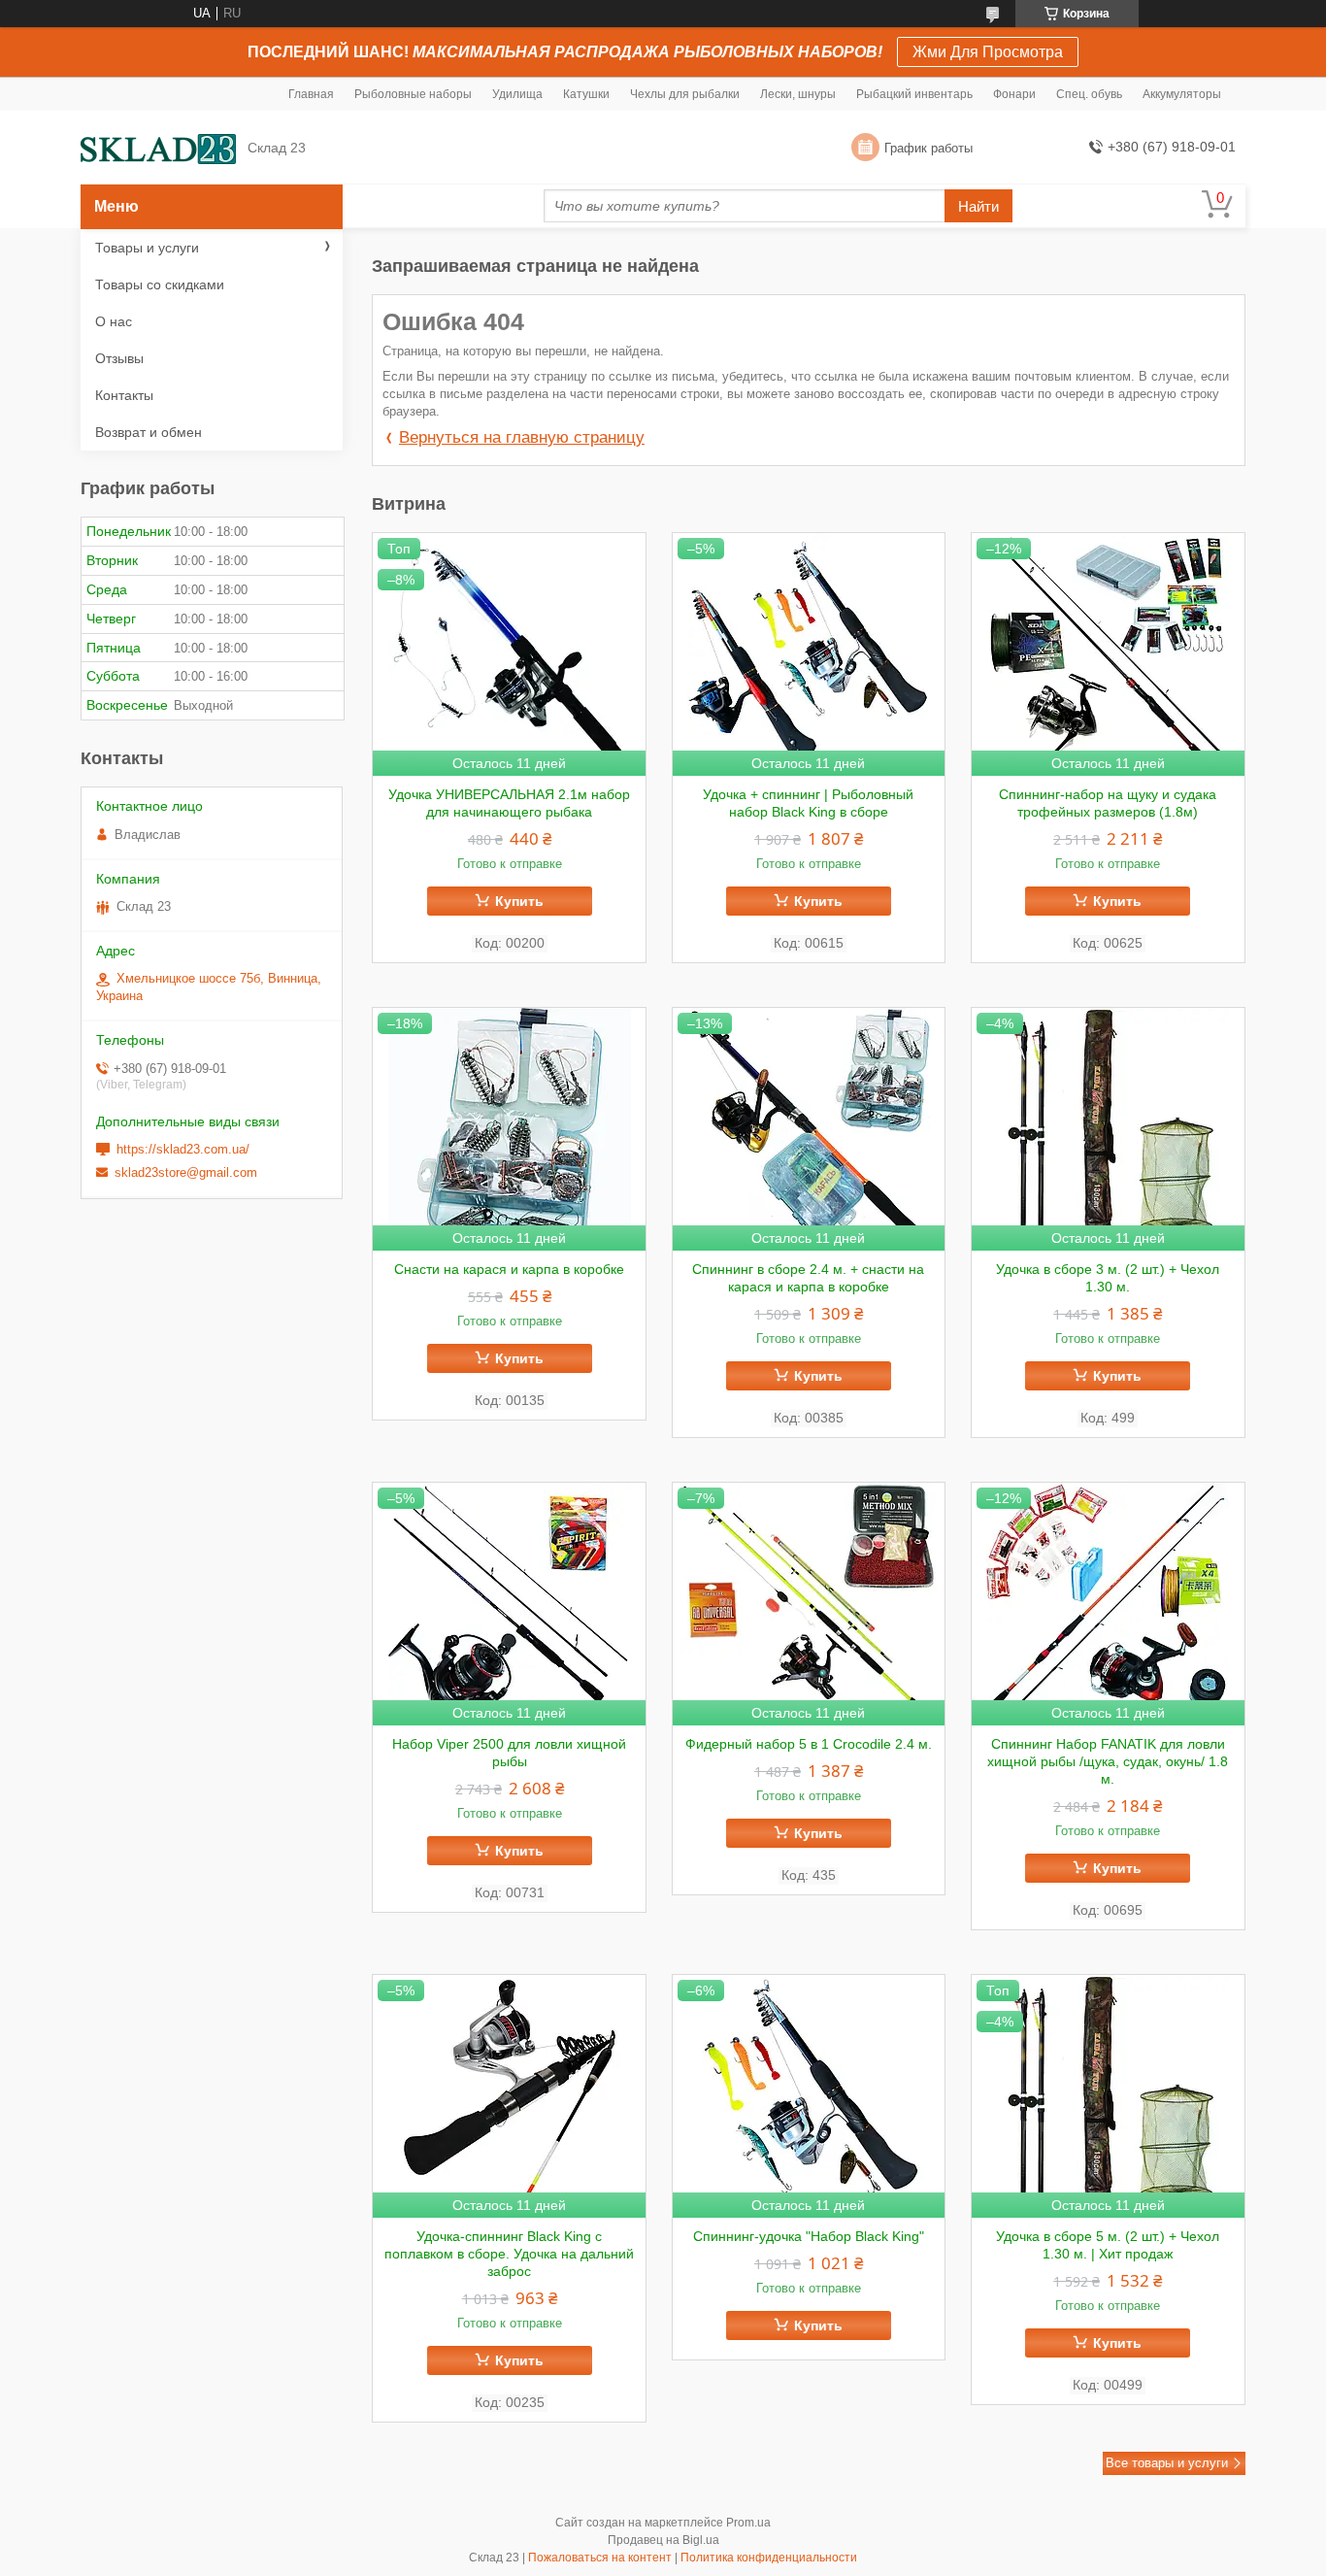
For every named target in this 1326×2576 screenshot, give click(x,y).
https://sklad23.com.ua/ (183, 1149)
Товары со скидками (160, 284)
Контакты (124, 395)
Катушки (586, 94)
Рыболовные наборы (413, 94)
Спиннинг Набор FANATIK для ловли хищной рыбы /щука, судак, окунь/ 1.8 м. (1108, 1761)
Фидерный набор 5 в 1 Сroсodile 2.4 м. (809, 1744)
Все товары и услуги (1167, 2463)
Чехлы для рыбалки (685, 94)
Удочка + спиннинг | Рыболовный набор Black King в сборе (808, 803)
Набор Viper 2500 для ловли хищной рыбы (509, 1753)
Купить (519, 901)
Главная (311, 94)
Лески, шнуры (798, 94)
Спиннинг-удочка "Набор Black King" (809, 2236)
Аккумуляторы (1182, 94)
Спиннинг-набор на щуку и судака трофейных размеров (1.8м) (1108, 803)
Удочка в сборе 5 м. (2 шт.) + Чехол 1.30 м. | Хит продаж (1108, 2245)
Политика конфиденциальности (769, 2558)
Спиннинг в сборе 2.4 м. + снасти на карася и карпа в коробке (808, 1278)
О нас (114, 321)
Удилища (517, 94)
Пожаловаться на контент (600, 2558)
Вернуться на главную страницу (522, 437)
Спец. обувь (1089, 94)
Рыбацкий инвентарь (914, 94)
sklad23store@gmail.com (186, 1172)
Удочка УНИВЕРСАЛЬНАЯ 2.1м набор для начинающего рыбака (509, 803)
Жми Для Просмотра (988, 52)
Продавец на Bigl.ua (663, 2540)
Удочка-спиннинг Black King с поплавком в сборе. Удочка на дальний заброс (509, 2254)
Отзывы (119, 358)
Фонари (1014, 94)
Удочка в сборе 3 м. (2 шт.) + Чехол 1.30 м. (1108, 1278)
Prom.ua (748, 2523)
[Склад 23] (158, 148)
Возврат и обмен (149, 432)
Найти (978, 206)
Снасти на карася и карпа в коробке (509, 1269)
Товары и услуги (147, 248)
